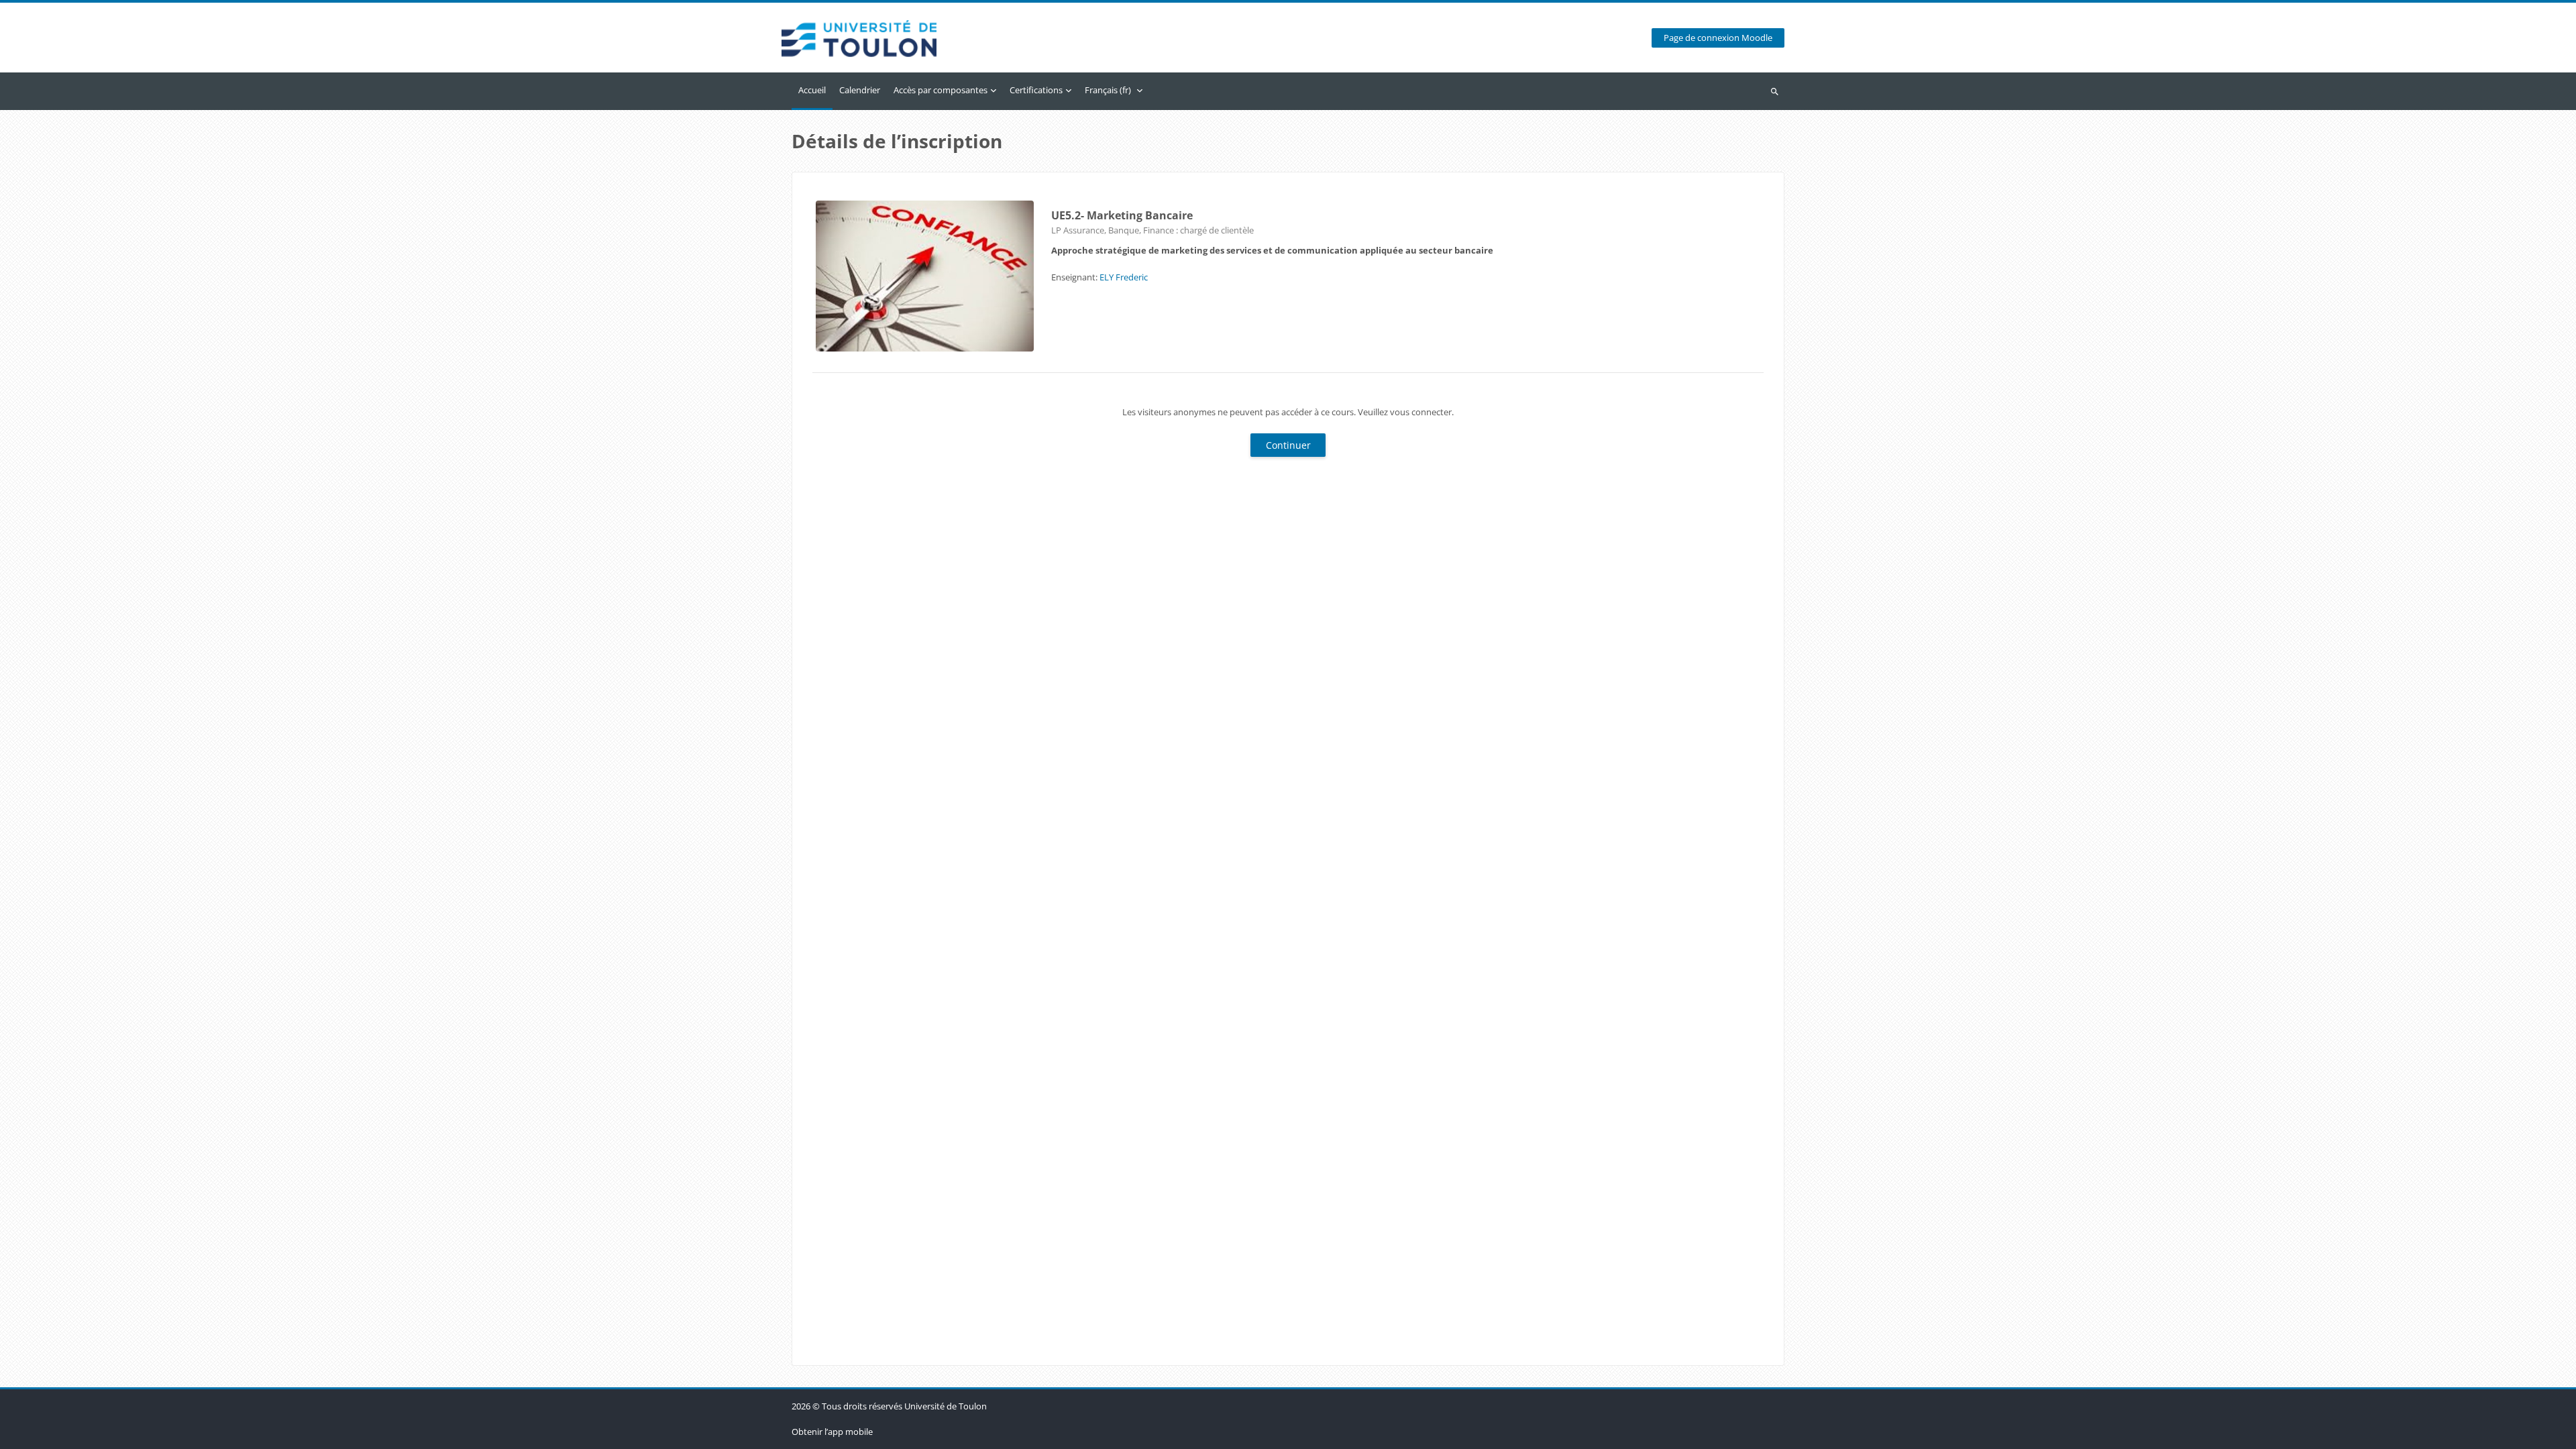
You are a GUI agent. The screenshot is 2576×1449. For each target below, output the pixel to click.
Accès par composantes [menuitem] (941, 90)
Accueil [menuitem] (812, 90)
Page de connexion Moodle (1718, 38)
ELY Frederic (1124, 277)
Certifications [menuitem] (1036, 90)
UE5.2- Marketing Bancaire (1122, 215)
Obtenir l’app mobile (832, 1432)
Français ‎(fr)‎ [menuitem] (1108, 90)
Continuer (1288, 445)
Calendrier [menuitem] (860, 90)
